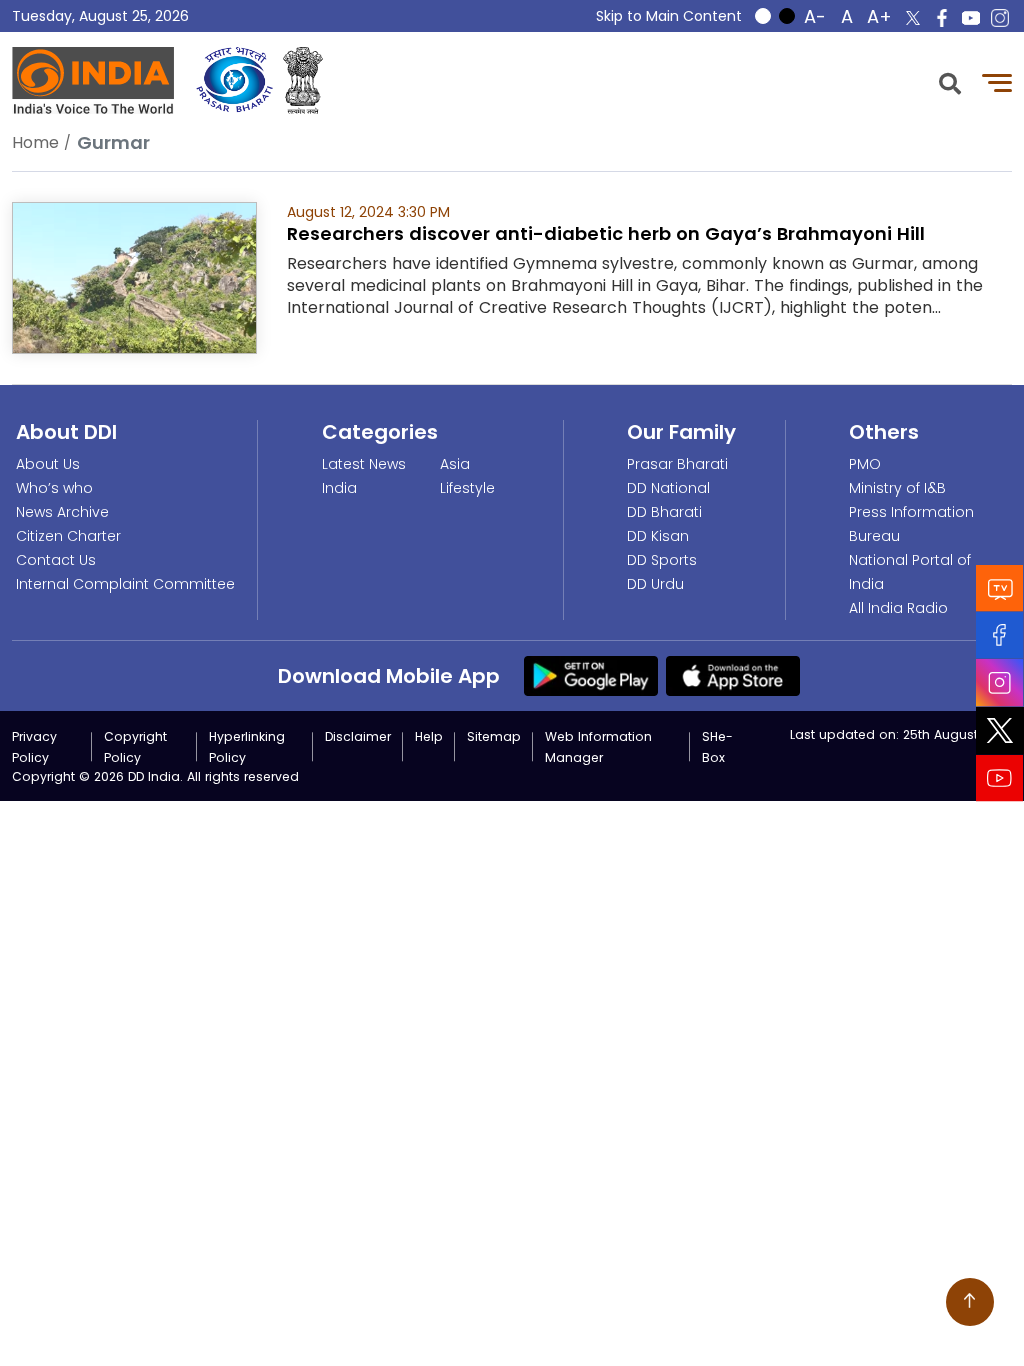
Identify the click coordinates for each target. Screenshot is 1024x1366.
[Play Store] (591, 675)
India (339, 488)
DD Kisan (658, 536)
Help (429, 736)
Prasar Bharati (677, 464)
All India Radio (898, 608)
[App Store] (733, 675)
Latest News (364, 464)
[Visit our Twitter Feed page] (1000, 731)
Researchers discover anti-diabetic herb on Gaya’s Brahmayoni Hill (606, 233)
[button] (950, 81)
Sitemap (494, 736)
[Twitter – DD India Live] (913, 18)
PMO (865, 464)
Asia (455, 464)
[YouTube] (1000, 778)
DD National (668, 488)
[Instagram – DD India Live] (1000, 18)
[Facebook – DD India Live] (942, 18)
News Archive (62, 512)
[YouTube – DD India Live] (971, 18)
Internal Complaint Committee (125, 584)
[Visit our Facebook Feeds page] (1000, 635)
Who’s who (54, 488)
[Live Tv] (1000, 588)
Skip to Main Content (669, 16)
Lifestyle (467, 488)
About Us (48, 464)
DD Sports (662, 560)
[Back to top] (970, 1302)
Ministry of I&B (897, 488)
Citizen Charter (68, 536)
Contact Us (56, 560)
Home (35, 142)
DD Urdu (655, 584)
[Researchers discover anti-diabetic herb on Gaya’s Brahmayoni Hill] (134, 276)
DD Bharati (664, 512)
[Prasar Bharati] (234, 80)
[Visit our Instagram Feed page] (1000, 683)
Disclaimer (358, 736)
